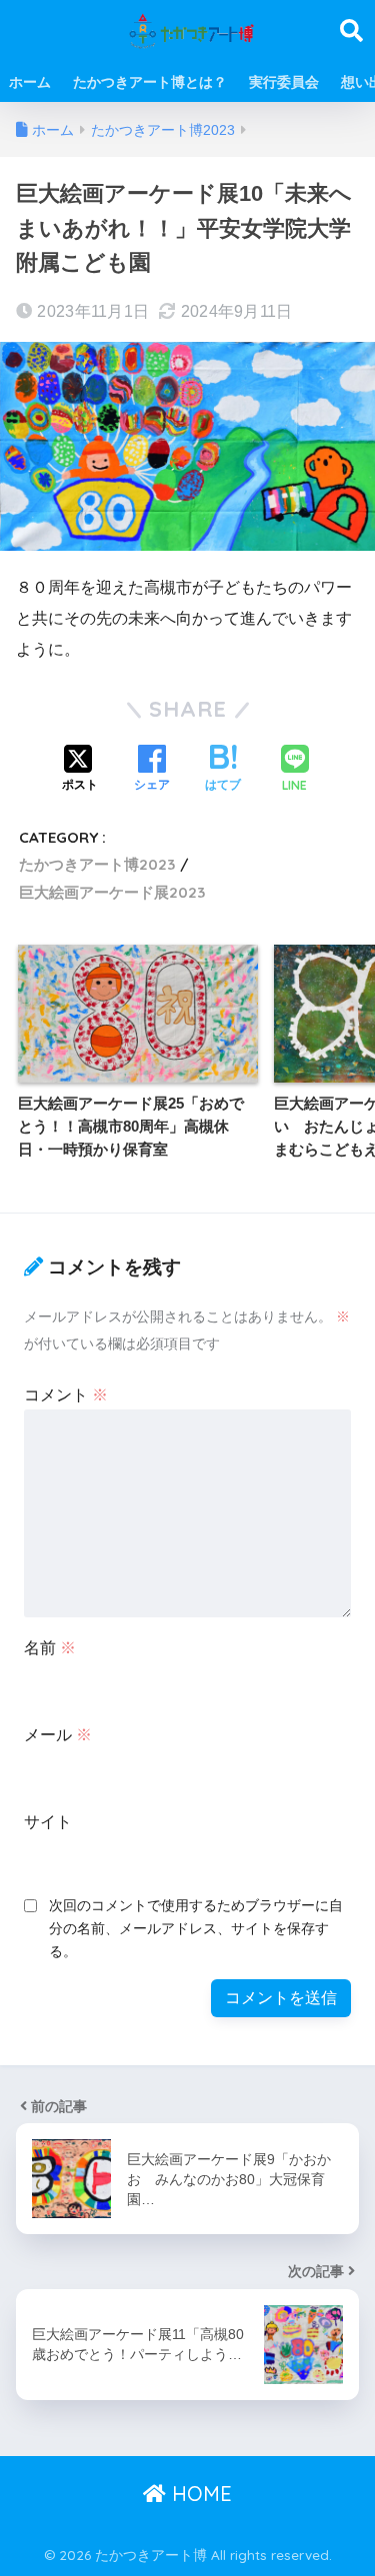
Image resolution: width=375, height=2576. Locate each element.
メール (58, 1735)
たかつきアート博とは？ (150, 82)
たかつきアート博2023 (97, 864)
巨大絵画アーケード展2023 (112, 892)
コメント (66, 1395)
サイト (48, 1822)
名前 (50, 1648)
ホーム (30, 82)
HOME (199, 2494)
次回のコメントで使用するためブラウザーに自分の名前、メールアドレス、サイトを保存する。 (196, 1928)
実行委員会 (284, 82)
